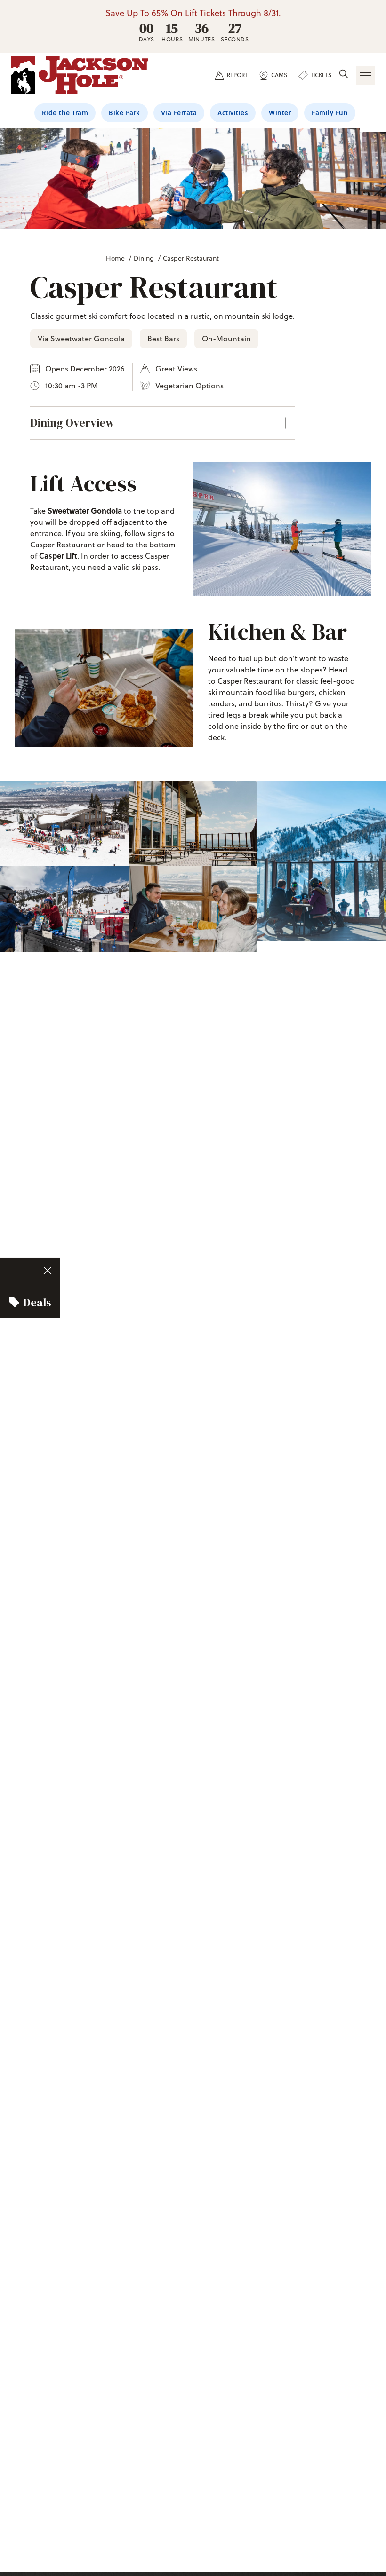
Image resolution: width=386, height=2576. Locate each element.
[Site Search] (344, 75)
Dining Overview (72, 423)
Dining (144, 258)
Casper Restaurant (191, 258)
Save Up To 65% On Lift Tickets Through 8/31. (193, 13)
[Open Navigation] (365, 75)
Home (115, 258)
